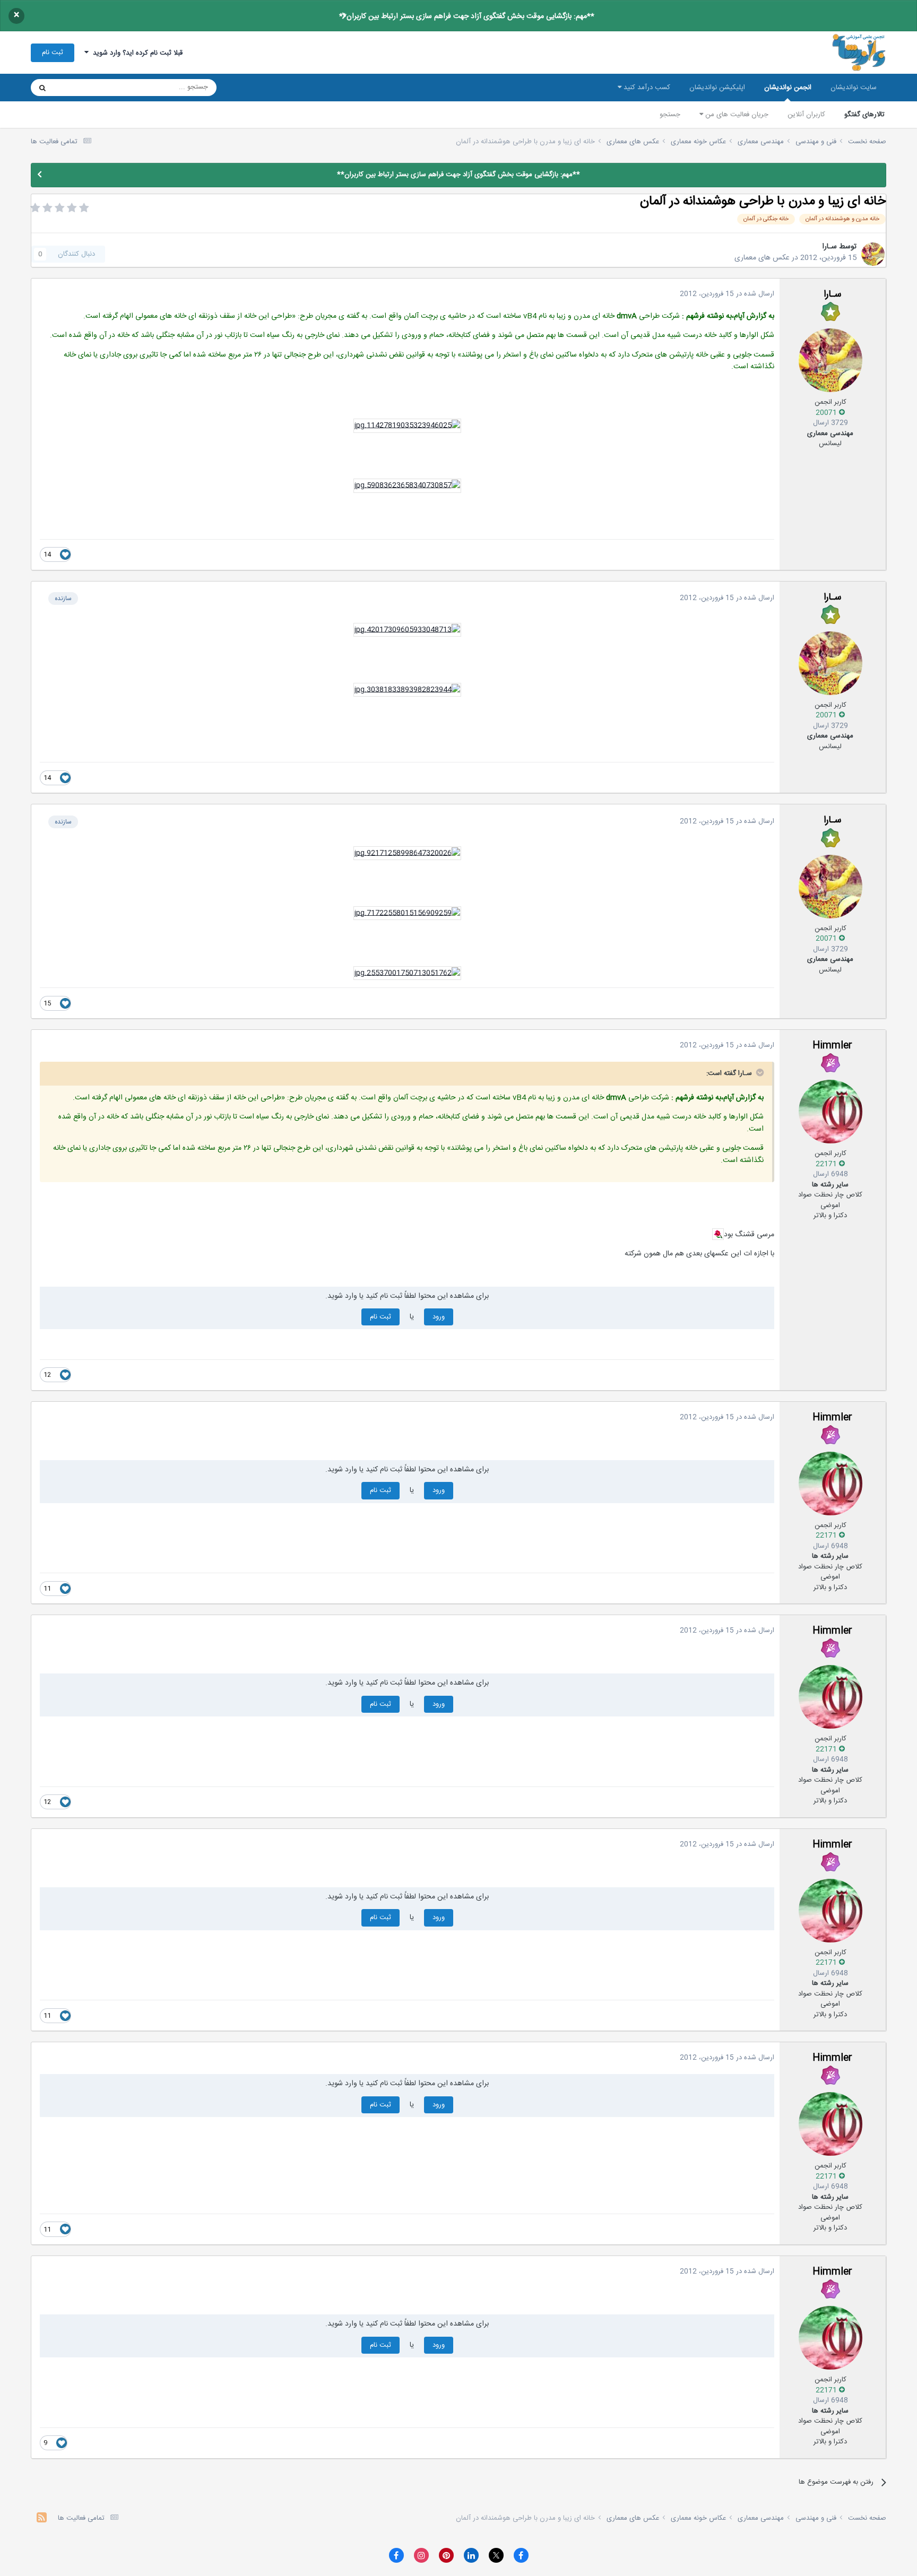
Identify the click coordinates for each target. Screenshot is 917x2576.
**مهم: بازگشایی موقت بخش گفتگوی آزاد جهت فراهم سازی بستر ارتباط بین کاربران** (467, 16)
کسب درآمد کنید (646, 88)
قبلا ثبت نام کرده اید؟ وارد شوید (136, 53)
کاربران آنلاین (806, 115)
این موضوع (83, 88)
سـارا (829, 247)
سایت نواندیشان (854, 88)
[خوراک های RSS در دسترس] (42, 2519)
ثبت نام (53, 53)
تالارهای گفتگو (864, 115)
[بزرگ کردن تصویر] (407, 426)
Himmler (832, 1046)
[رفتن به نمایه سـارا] (873, 254)
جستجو (670, 115)
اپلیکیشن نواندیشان (717, 88)
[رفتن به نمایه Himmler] (831, 1112)
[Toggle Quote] (759, 1072)
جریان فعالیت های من (736, 115)
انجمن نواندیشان (788, 88)
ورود (439, 1317)
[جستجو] (42, 88)
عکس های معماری (762, 258)
